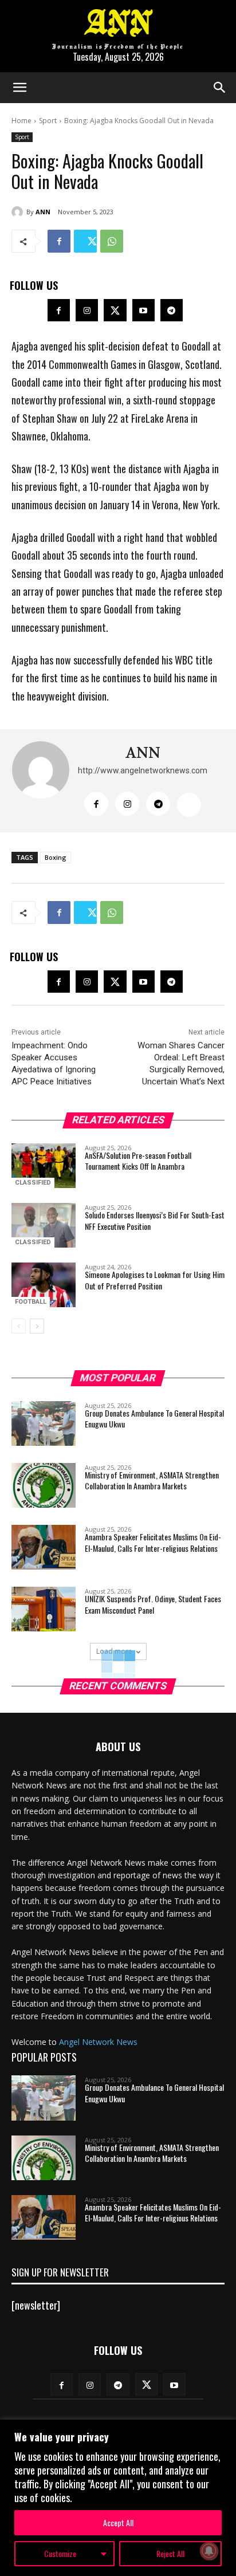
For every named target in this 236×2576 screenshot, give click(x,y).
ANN (43, 212)
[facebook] (96, 804)
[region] (118, 2498)
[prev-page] (19, 1326)
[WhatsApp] (112, 241)
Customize (60, 2553)
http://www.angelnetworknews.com (143, 770)
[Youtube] (143, 310)
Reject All (170, 2553)
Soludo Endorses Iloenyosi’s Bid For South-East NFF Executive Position (155, 1220)
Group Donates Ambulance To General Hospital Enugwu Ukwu (154, 1419)
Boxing (56, 857)
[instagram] (127, 804)
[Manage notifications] (209, 2551)
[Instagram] (87, 310)
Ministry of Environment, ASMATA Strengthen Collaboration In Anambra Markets (152, 1480)
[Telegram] (172, 310)
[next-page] (37, 1326)
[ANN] (19, 212)
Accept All (118, 2522)
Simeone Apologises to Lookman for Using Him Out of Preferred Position (155, 1280)
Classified (33, 1183)
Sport (48, 121)
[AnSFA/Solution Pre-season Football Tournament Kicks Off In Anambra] (44, 1166)
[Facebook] (59, 241)
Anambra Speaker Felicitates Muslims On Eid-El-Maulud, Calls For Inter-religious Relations (153, 1542)
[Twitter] (85, 241)
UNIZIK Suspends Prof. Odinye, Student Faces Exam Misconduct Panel (153, 1604)
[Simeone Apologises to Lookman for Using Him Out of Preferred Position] (44, 1285)
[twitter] (189, 805)
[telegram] (158, 804)
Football (31, 1302)
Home (21, 121)
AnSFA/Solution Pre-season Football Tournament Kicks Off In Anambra (138, 1161)
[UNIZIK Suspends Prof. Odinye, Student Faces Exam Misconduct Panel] (44, 1609)
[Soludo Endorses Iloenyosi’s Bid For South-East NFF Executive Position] (44, 1225)
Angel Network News (98, 2042)
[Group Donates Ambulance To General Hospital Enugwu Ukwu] (44, 1423)
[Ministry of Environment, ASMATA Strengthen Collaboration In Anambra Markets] (44, 1485)
